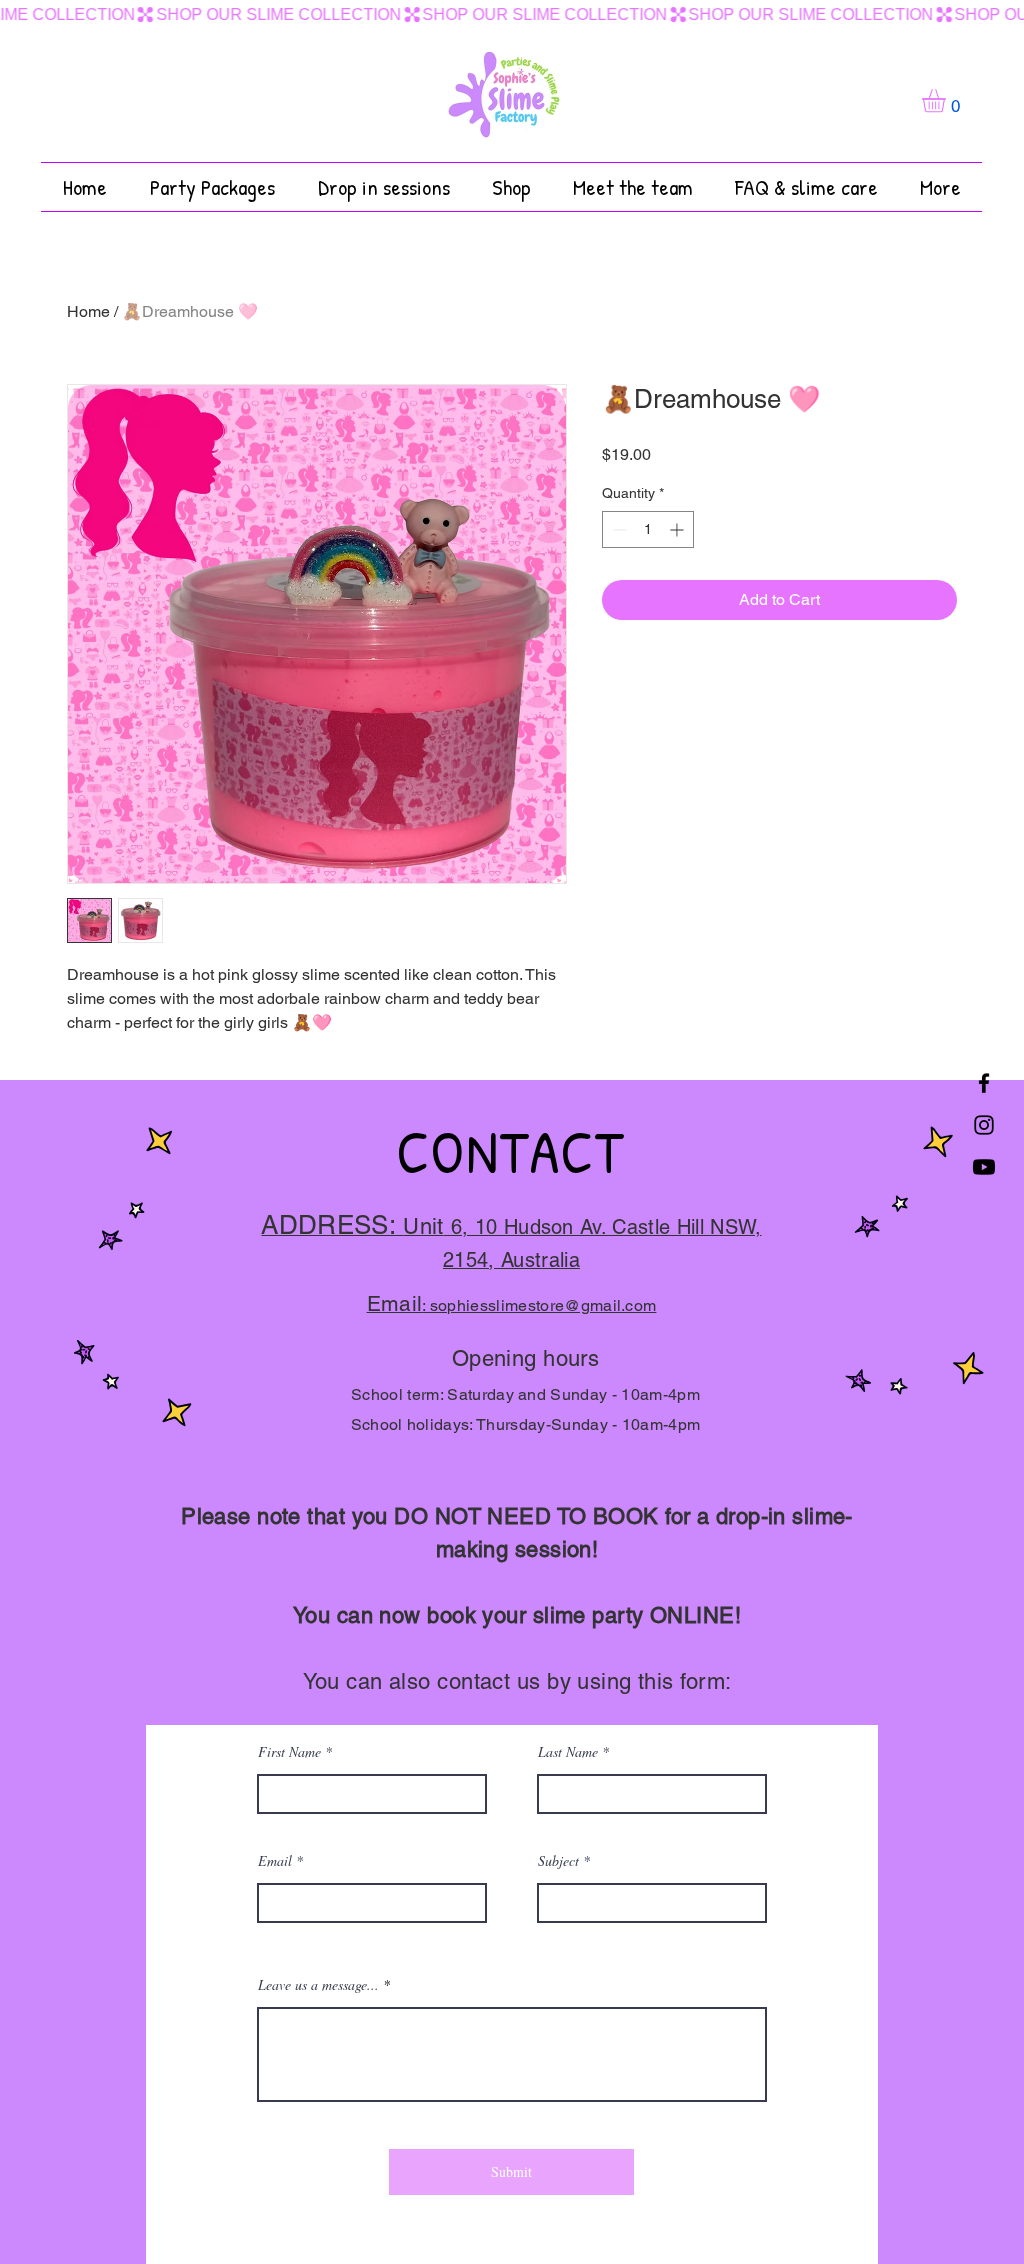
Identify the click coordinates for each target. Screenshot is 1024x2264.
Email (275, 1861)
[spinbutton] (648, 529)
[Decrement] (617, 529)
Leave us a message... (318, 1985)
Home (88, 311)
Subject (560, 1861)
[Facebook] (984, 1083)
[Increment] (678, 529)
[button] (947, 100)
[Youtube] (984, 1167)
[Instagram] (984, 1125)
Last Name (568, 1752)
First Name (289, 1752)
